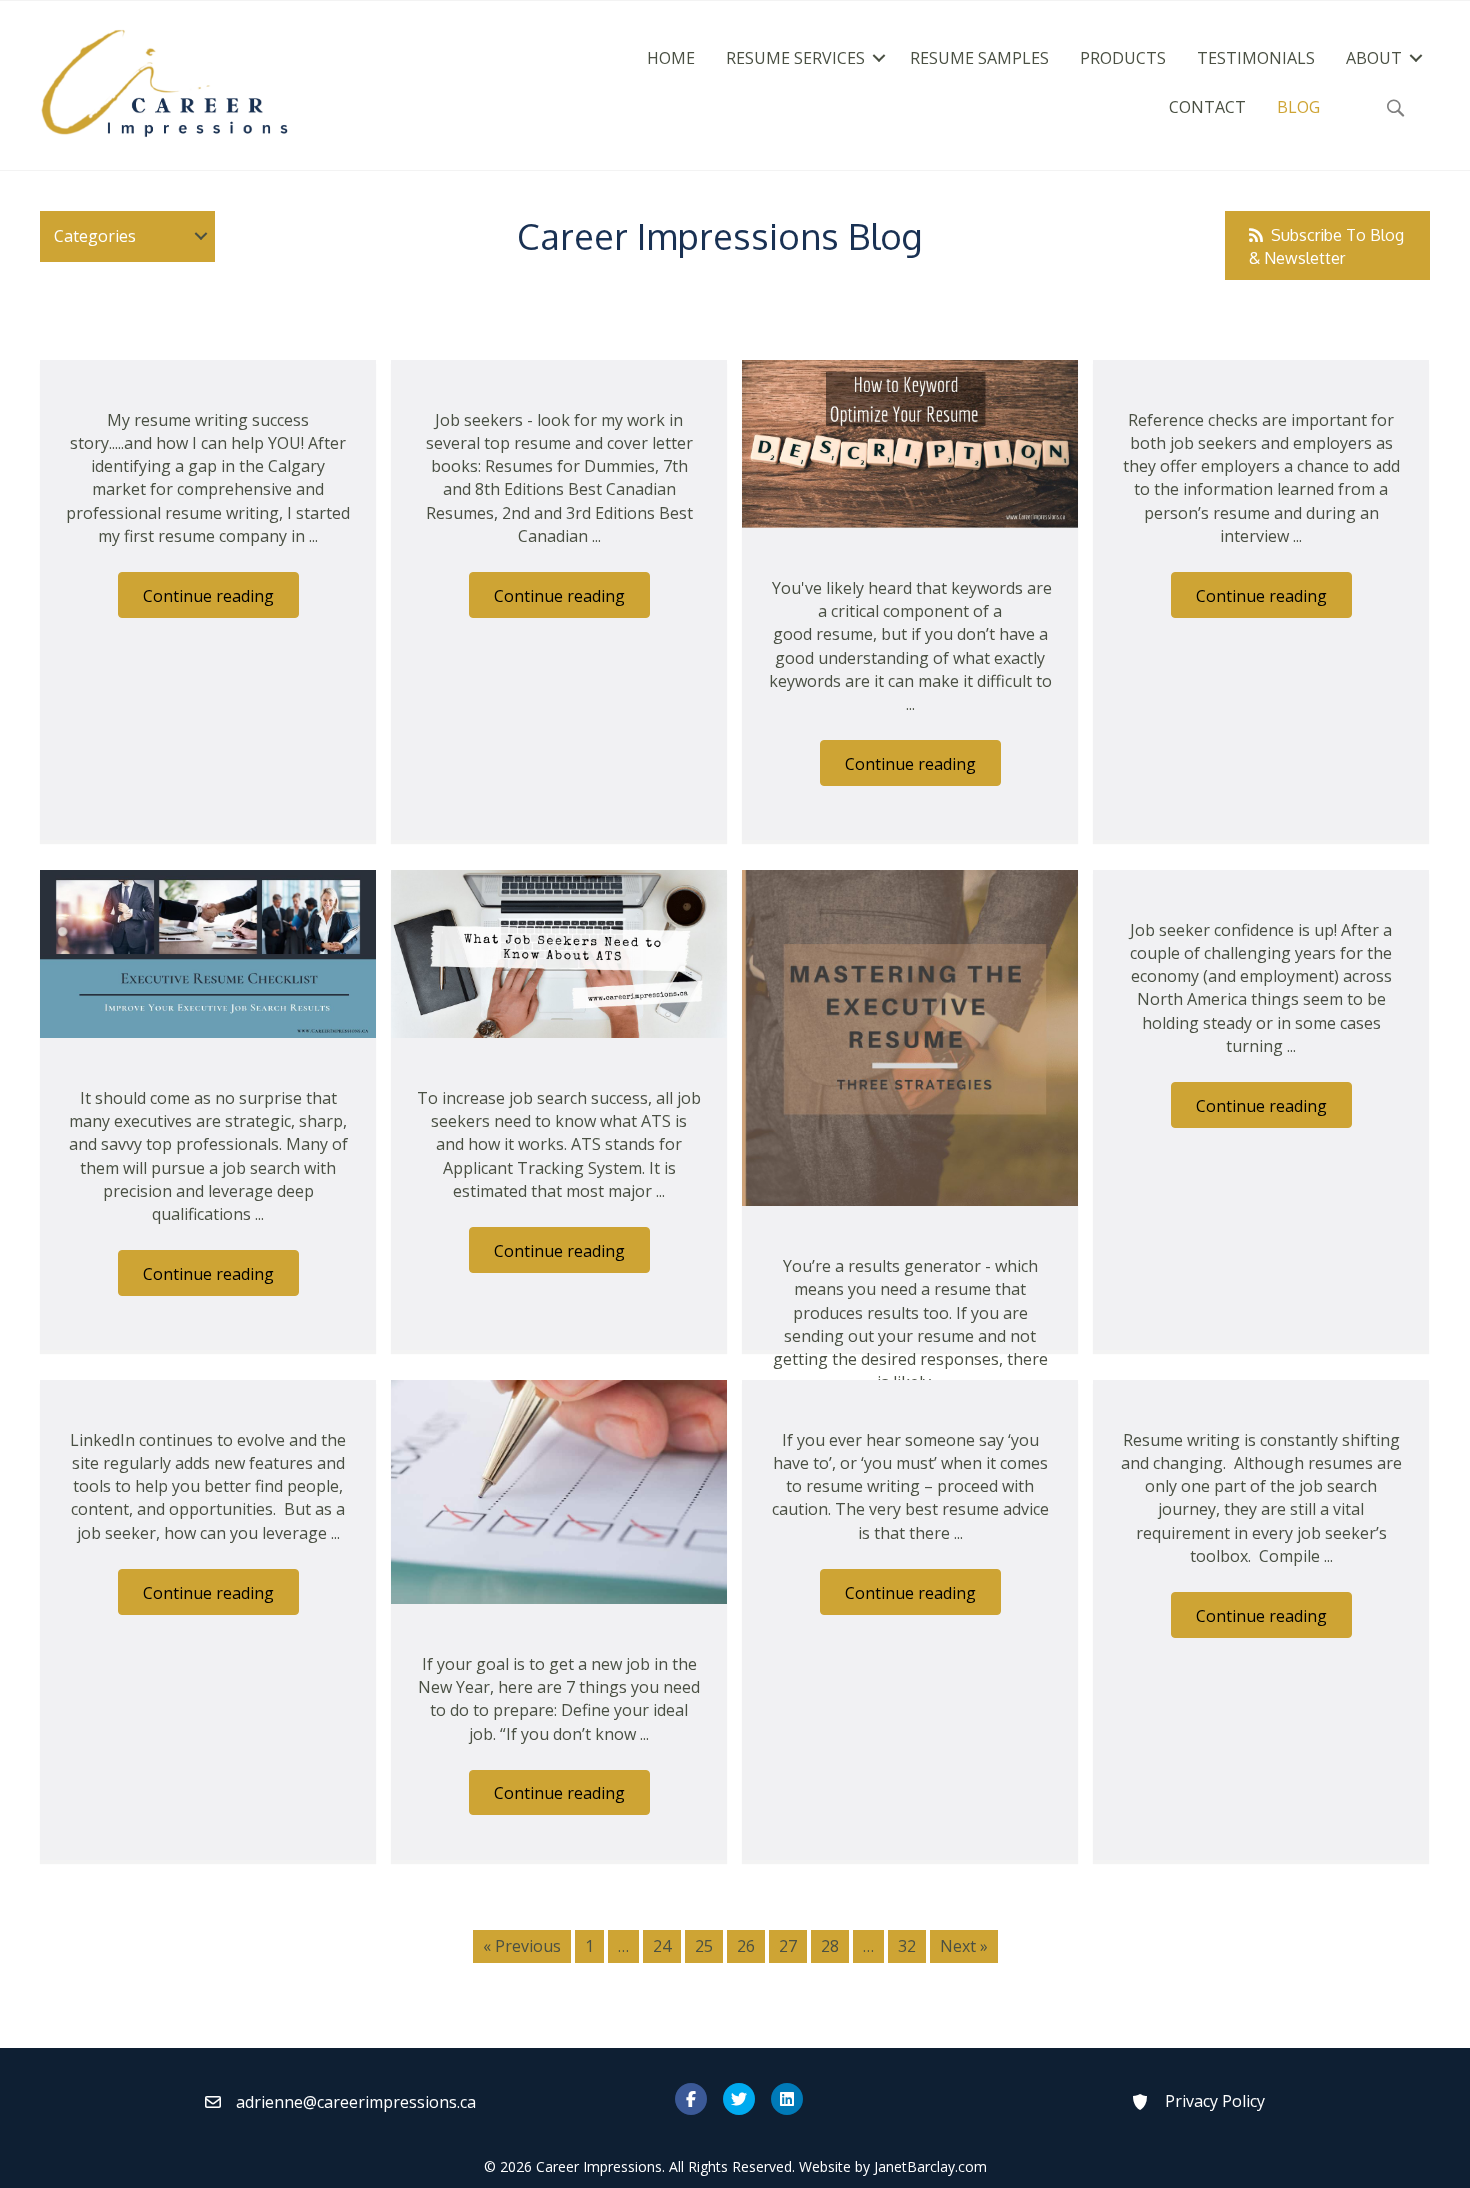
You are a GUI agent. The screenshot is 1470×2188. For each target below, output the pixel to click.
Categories (95, 236)
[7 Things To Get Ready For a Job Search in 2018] (559, 1490)
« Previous (522, 1946)
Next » (964, 1946)
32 (907, 1946)
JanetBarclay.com (930, 2166)
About (1374, 58)
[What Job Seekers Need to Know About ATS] (559, 952)
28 (830, 1946)
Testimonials (1256, 58)
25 (704, 1946)
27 (788, 1946)
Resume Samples (979, 58)
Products (1123, 58)
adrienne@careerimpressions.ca (356, 2102)
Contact (1207, 107)
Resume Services (795, 58)
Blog (1298, 107)
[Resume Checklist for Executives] (208, 952)
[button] (879, 58)
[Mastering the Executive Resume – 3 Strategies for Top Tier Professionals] (910, 1036)
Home (671, 58)
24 (662, 1946)
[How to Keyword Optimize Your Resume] (910, 442)
